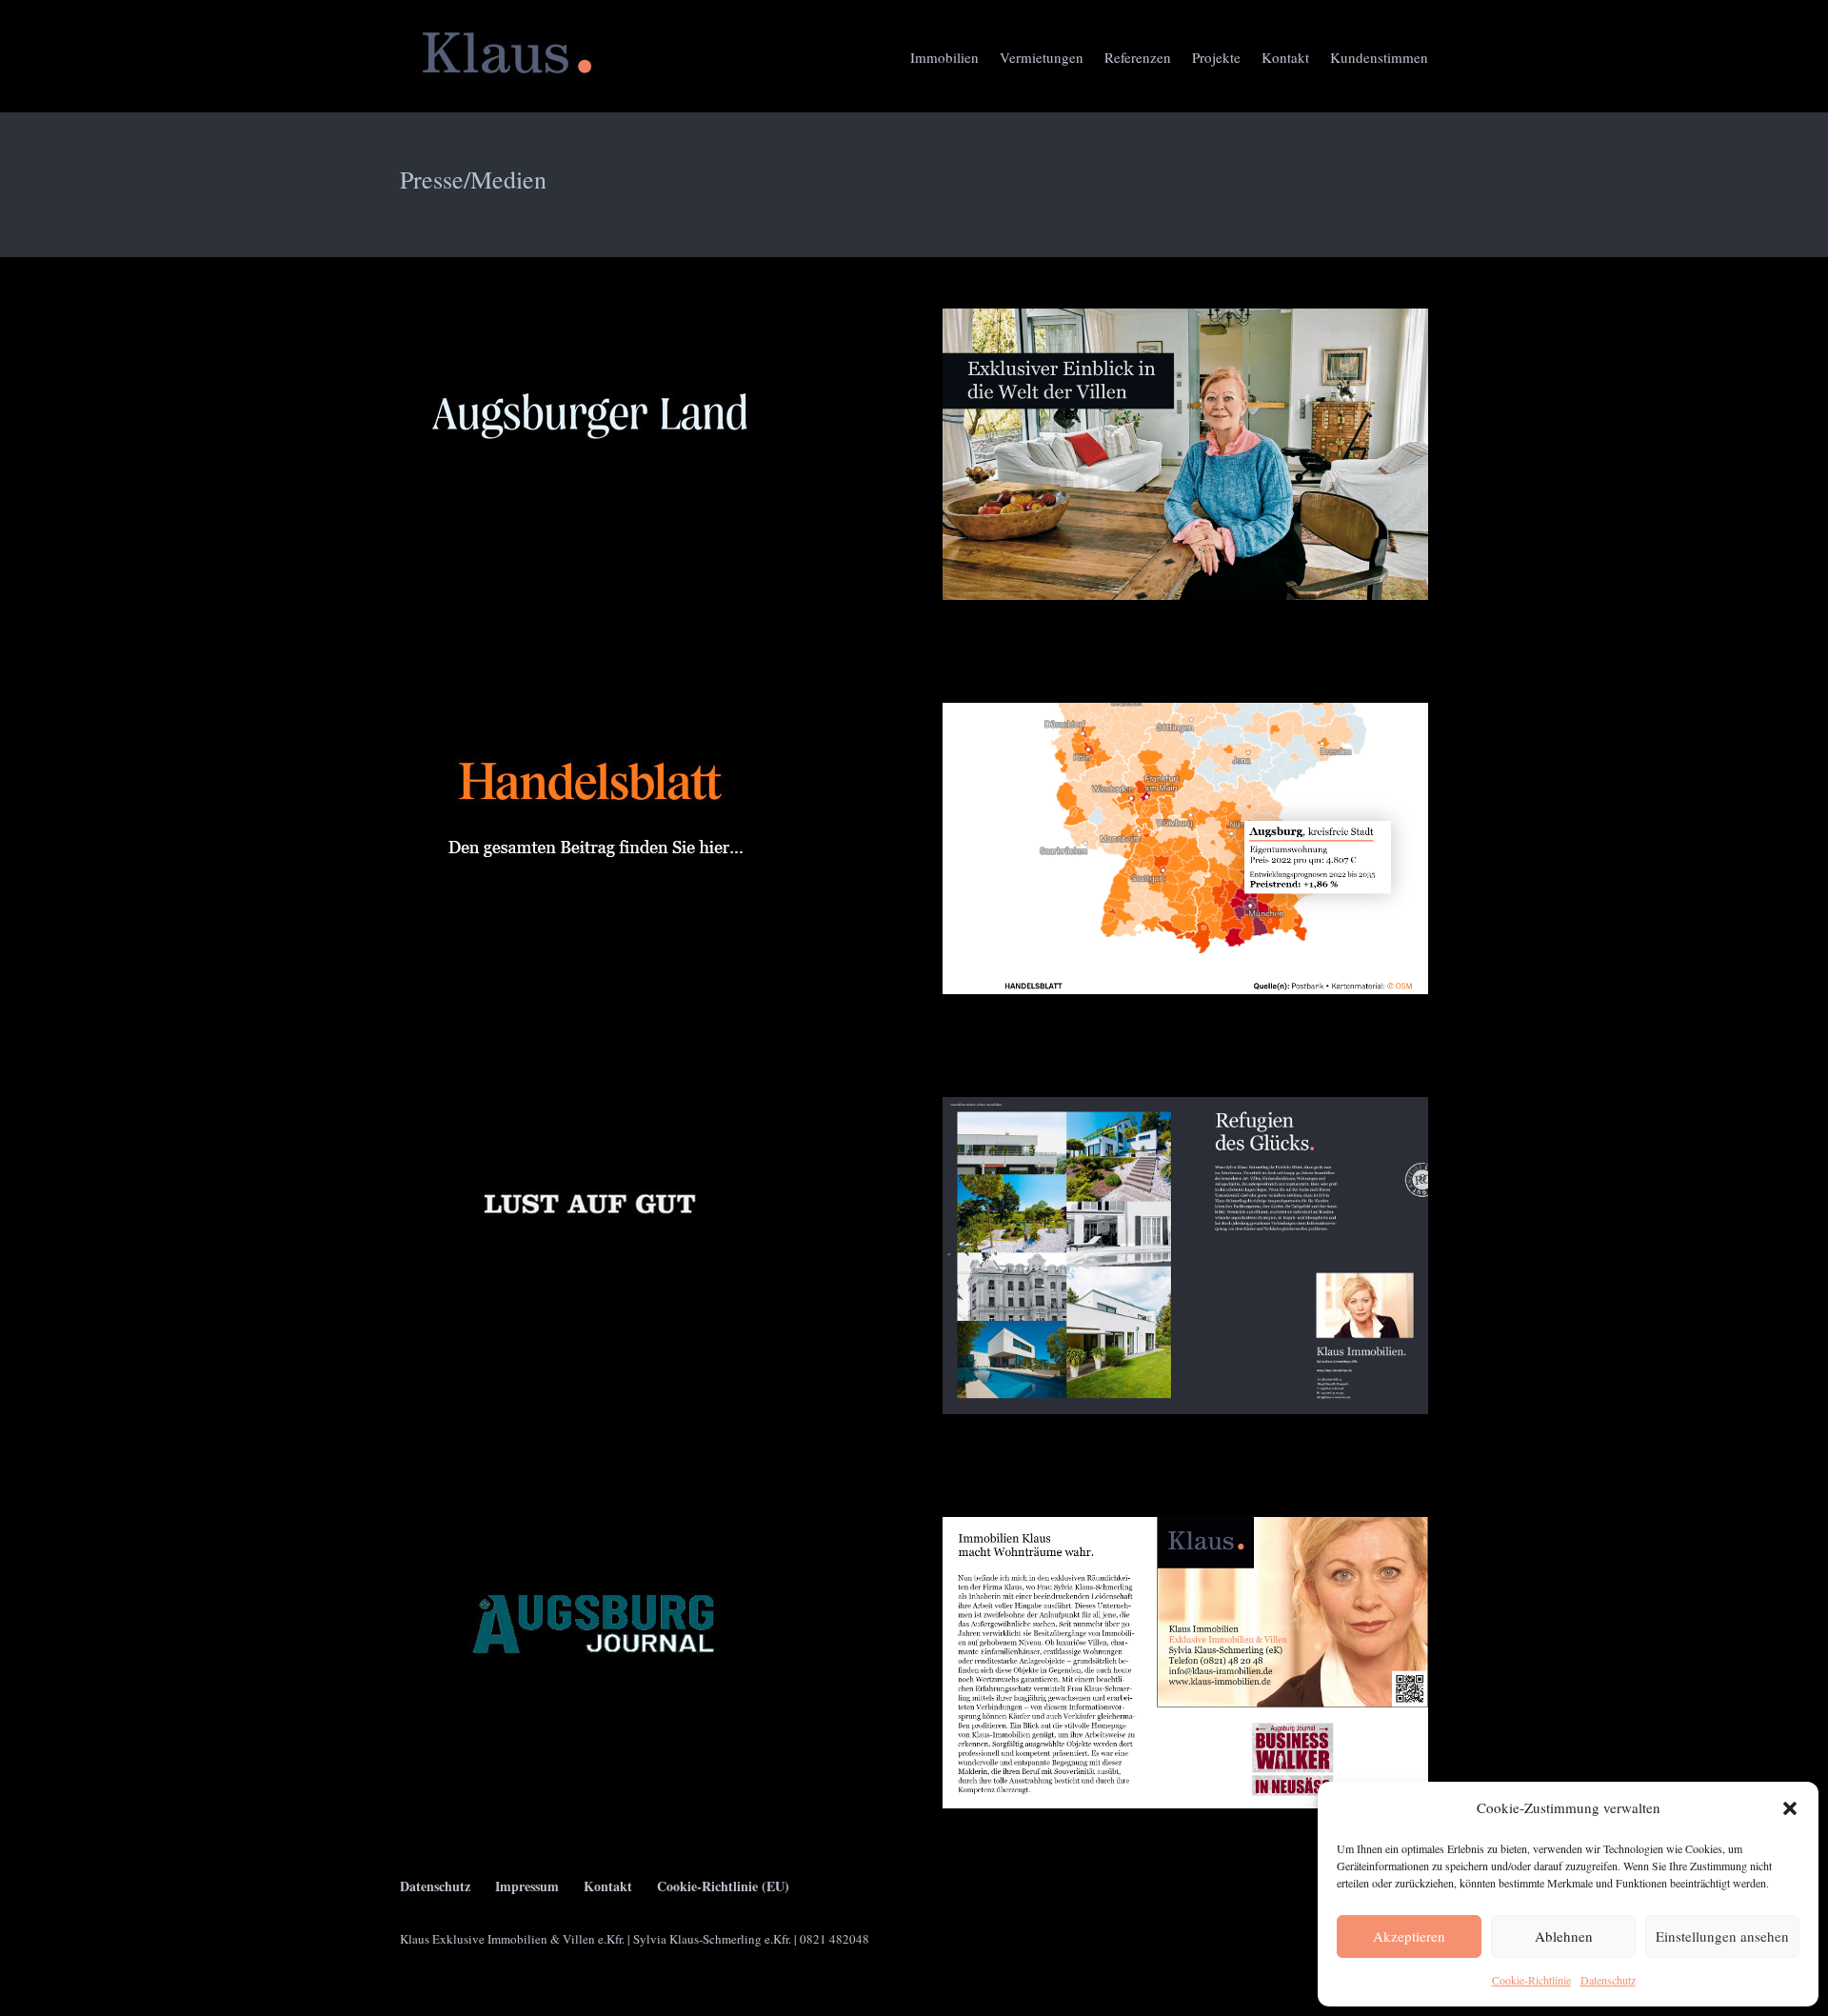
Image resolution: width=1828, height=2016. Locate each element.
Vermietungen (1042, 57)
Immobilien (944, 57)
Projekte (1216, 57)
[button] (1790, 1808)
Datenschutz (1608, 1980)
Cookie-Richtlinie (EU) (723, 1886)
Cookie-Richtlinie (1531, 1980)
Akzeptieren (1409, 1936)
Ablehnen (1564, 1936)
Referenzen (1138, 57)
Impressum (527, 1886)
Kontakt (1285, 57)
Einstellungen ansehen (1722, 1936)
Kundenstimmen (1379, 57)
